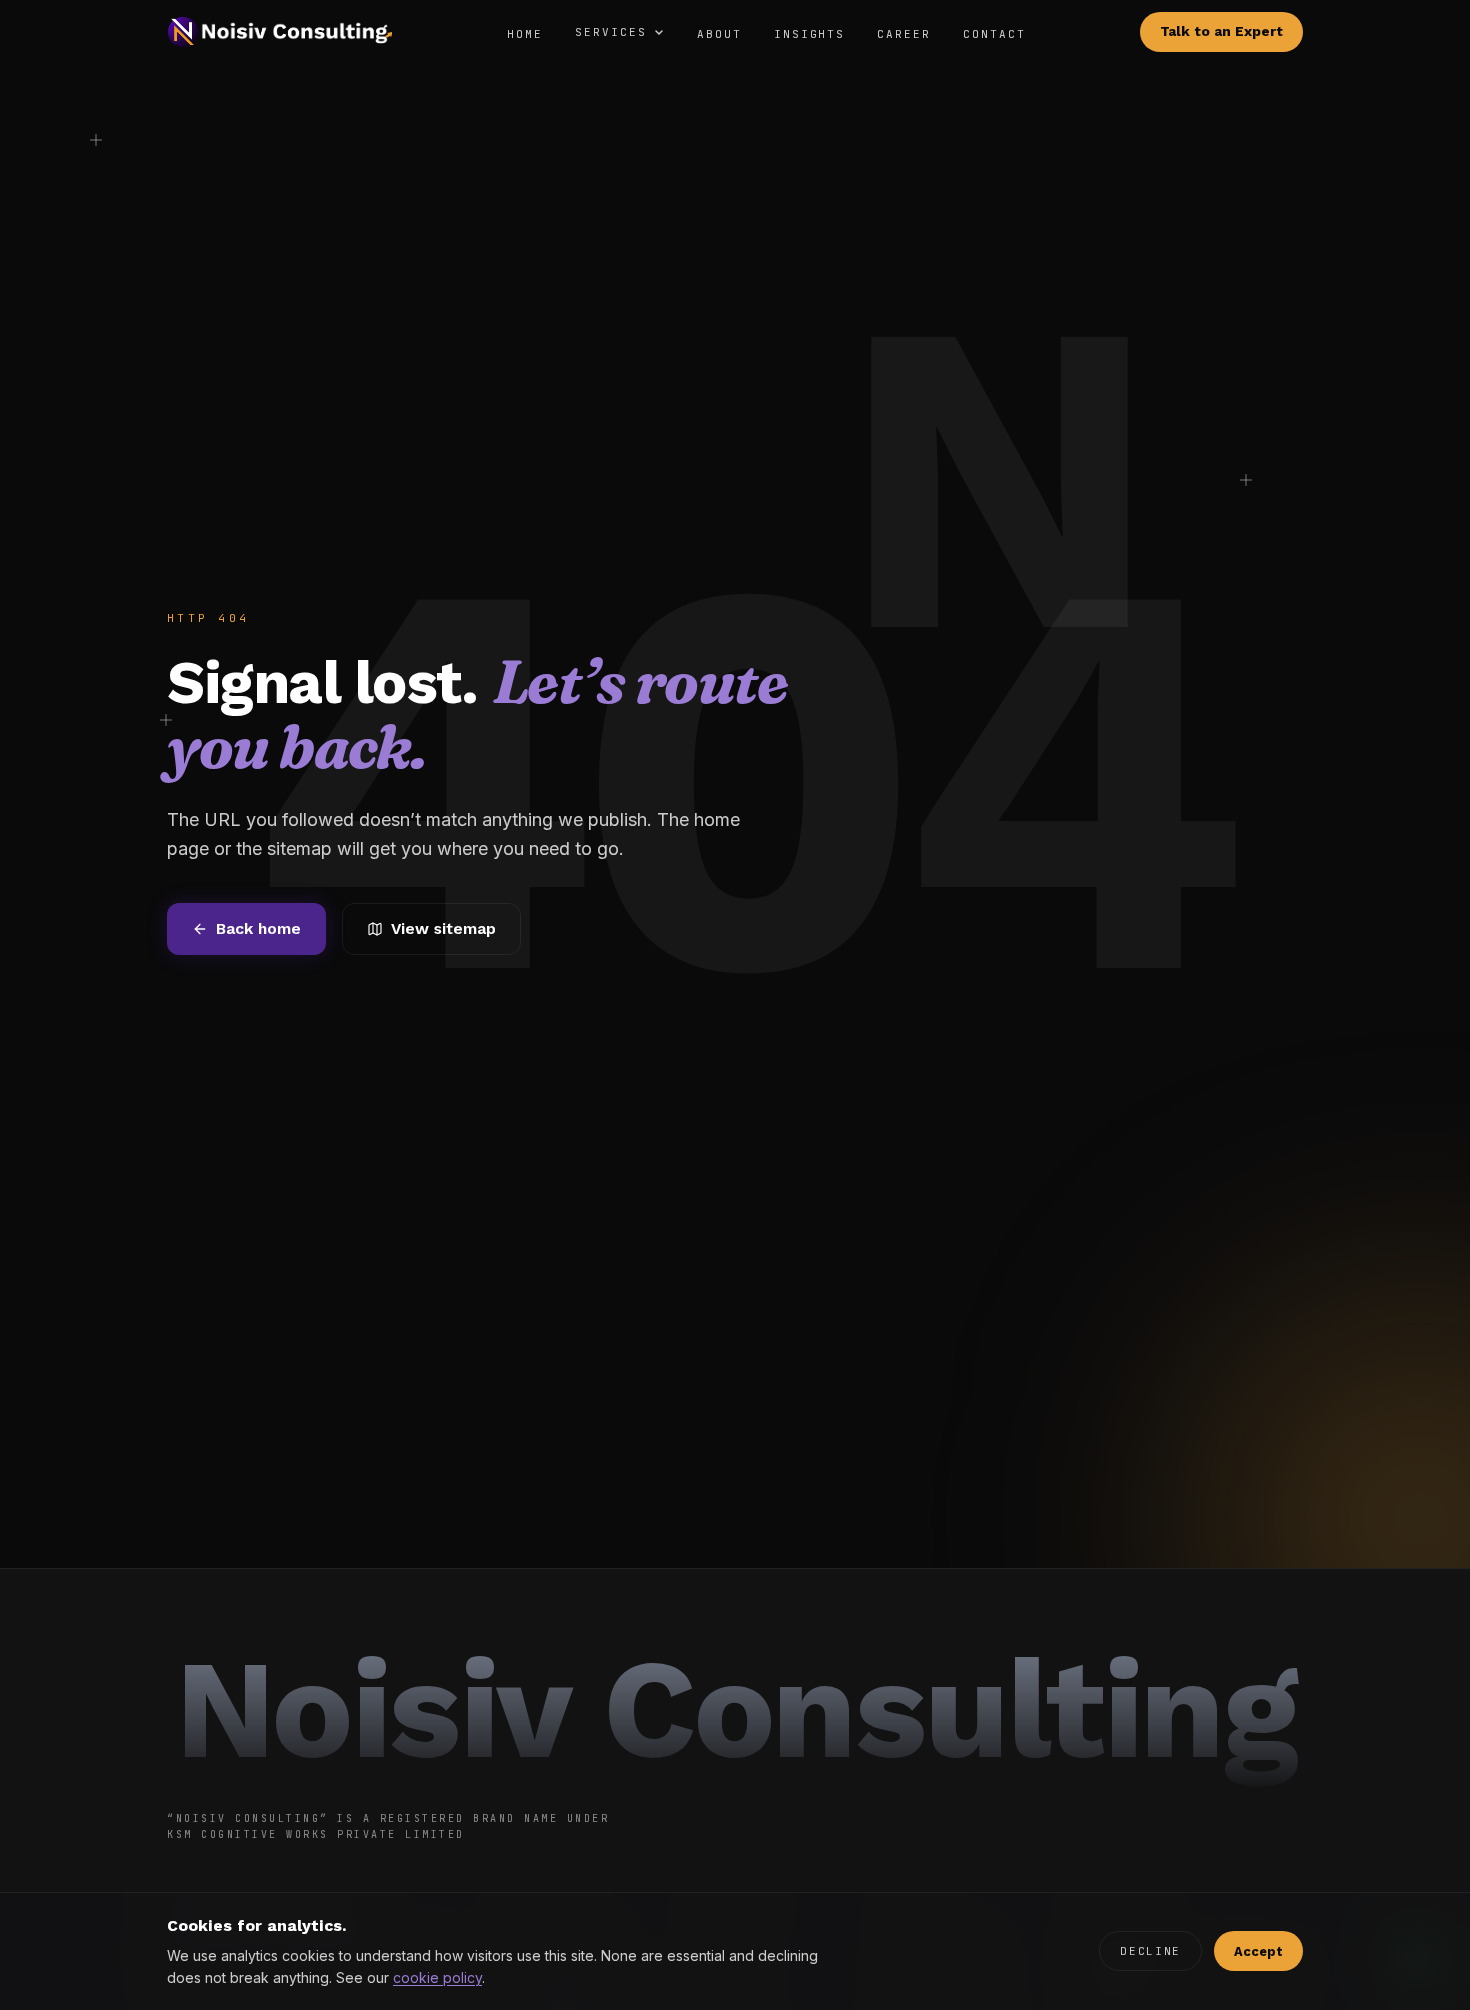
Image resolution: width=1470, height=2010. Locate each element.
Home (525, 34)
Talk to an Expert (1221, 31)
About (719, 34)
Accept (1258, 1951)
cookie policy (437, 1977)
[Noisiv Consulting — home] (280, 32)
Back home (258, 928)
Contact (994, 34)
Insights (810, 34)
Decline (1150, 1951)
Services (611, 32)
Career (904, 34)
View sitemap (443, 928)
